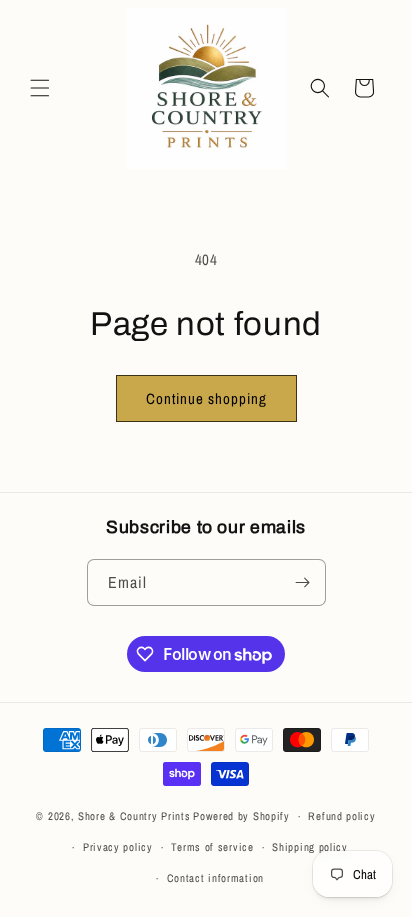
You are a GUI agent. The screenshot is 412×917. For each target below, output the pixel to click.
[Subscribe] (303, 582)
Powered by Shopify (241, 816)
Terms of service (212, 847)
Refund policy (341, 816)
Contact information (215, 878)
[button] (40, 88)
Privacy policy (118, 847)
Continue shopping (206, 398)
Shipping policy (310, 847)
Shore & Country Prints (134, 816)
